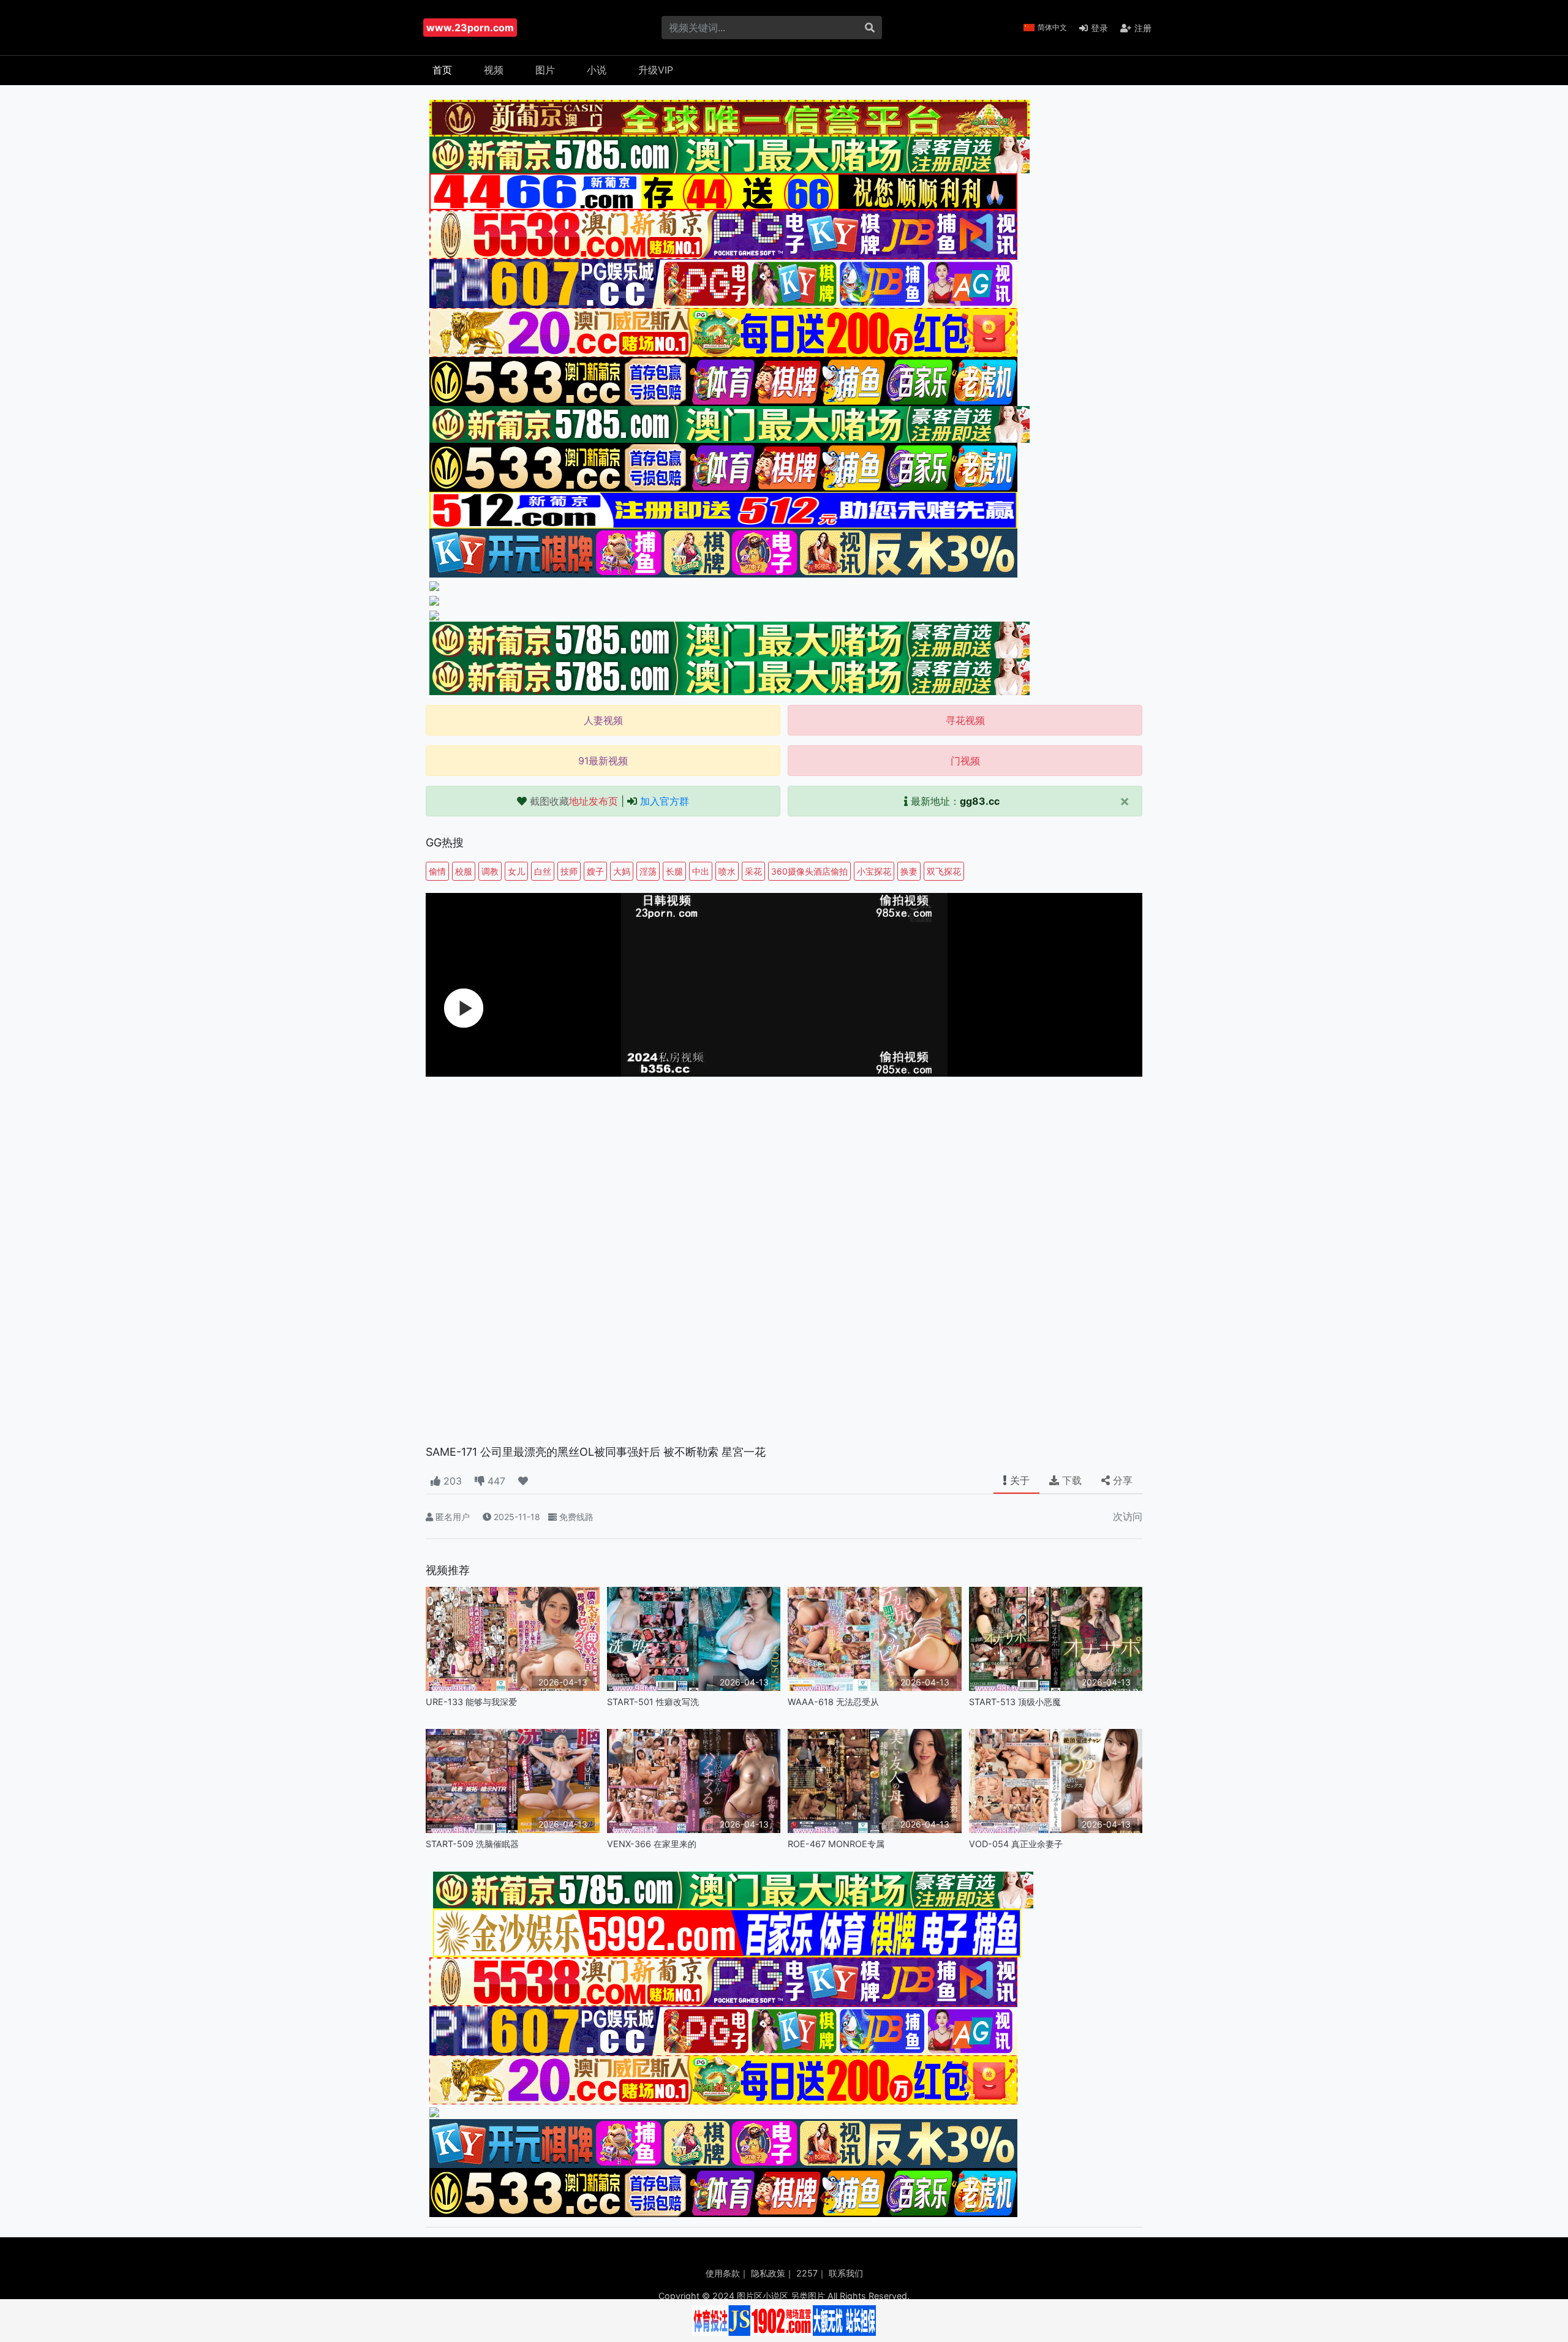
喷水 (727, 871)
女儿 (516, 871)
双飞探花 (944, 871)
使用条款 (723, 2273)
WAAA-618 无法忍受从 (833, 1702)
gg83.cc (980, 801)
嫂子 (595, 871)
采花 (753, 871)
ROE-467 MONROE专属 (836, 1844)
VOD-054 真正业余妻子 (1016, 1844)
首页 (442, 70)
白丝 (543, 871)
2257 (807, 2273)
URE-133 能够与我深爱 (471, 1702)
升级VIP (656, 70)
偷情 (437, 871)
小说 (597, 70)
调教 (490, 871)
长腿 (674, 871)
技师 (569, 871)
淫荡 (648, 871)
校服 (464, 871)
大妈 (622, 871)
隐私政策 (768, 2273)
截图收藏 (574, 801)
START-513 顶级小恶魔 (1015, 1702)
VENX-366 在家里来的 (652, 1844)
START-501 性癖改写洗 (653, 1702)
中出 (701, 871)
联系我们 (846, 2273)
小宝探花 (874, 871)
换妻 (909, 871)
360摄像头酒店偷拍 (809, 871)
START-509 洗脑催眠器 (472, 1844)
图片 (545, 70)
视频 (494, 70)
